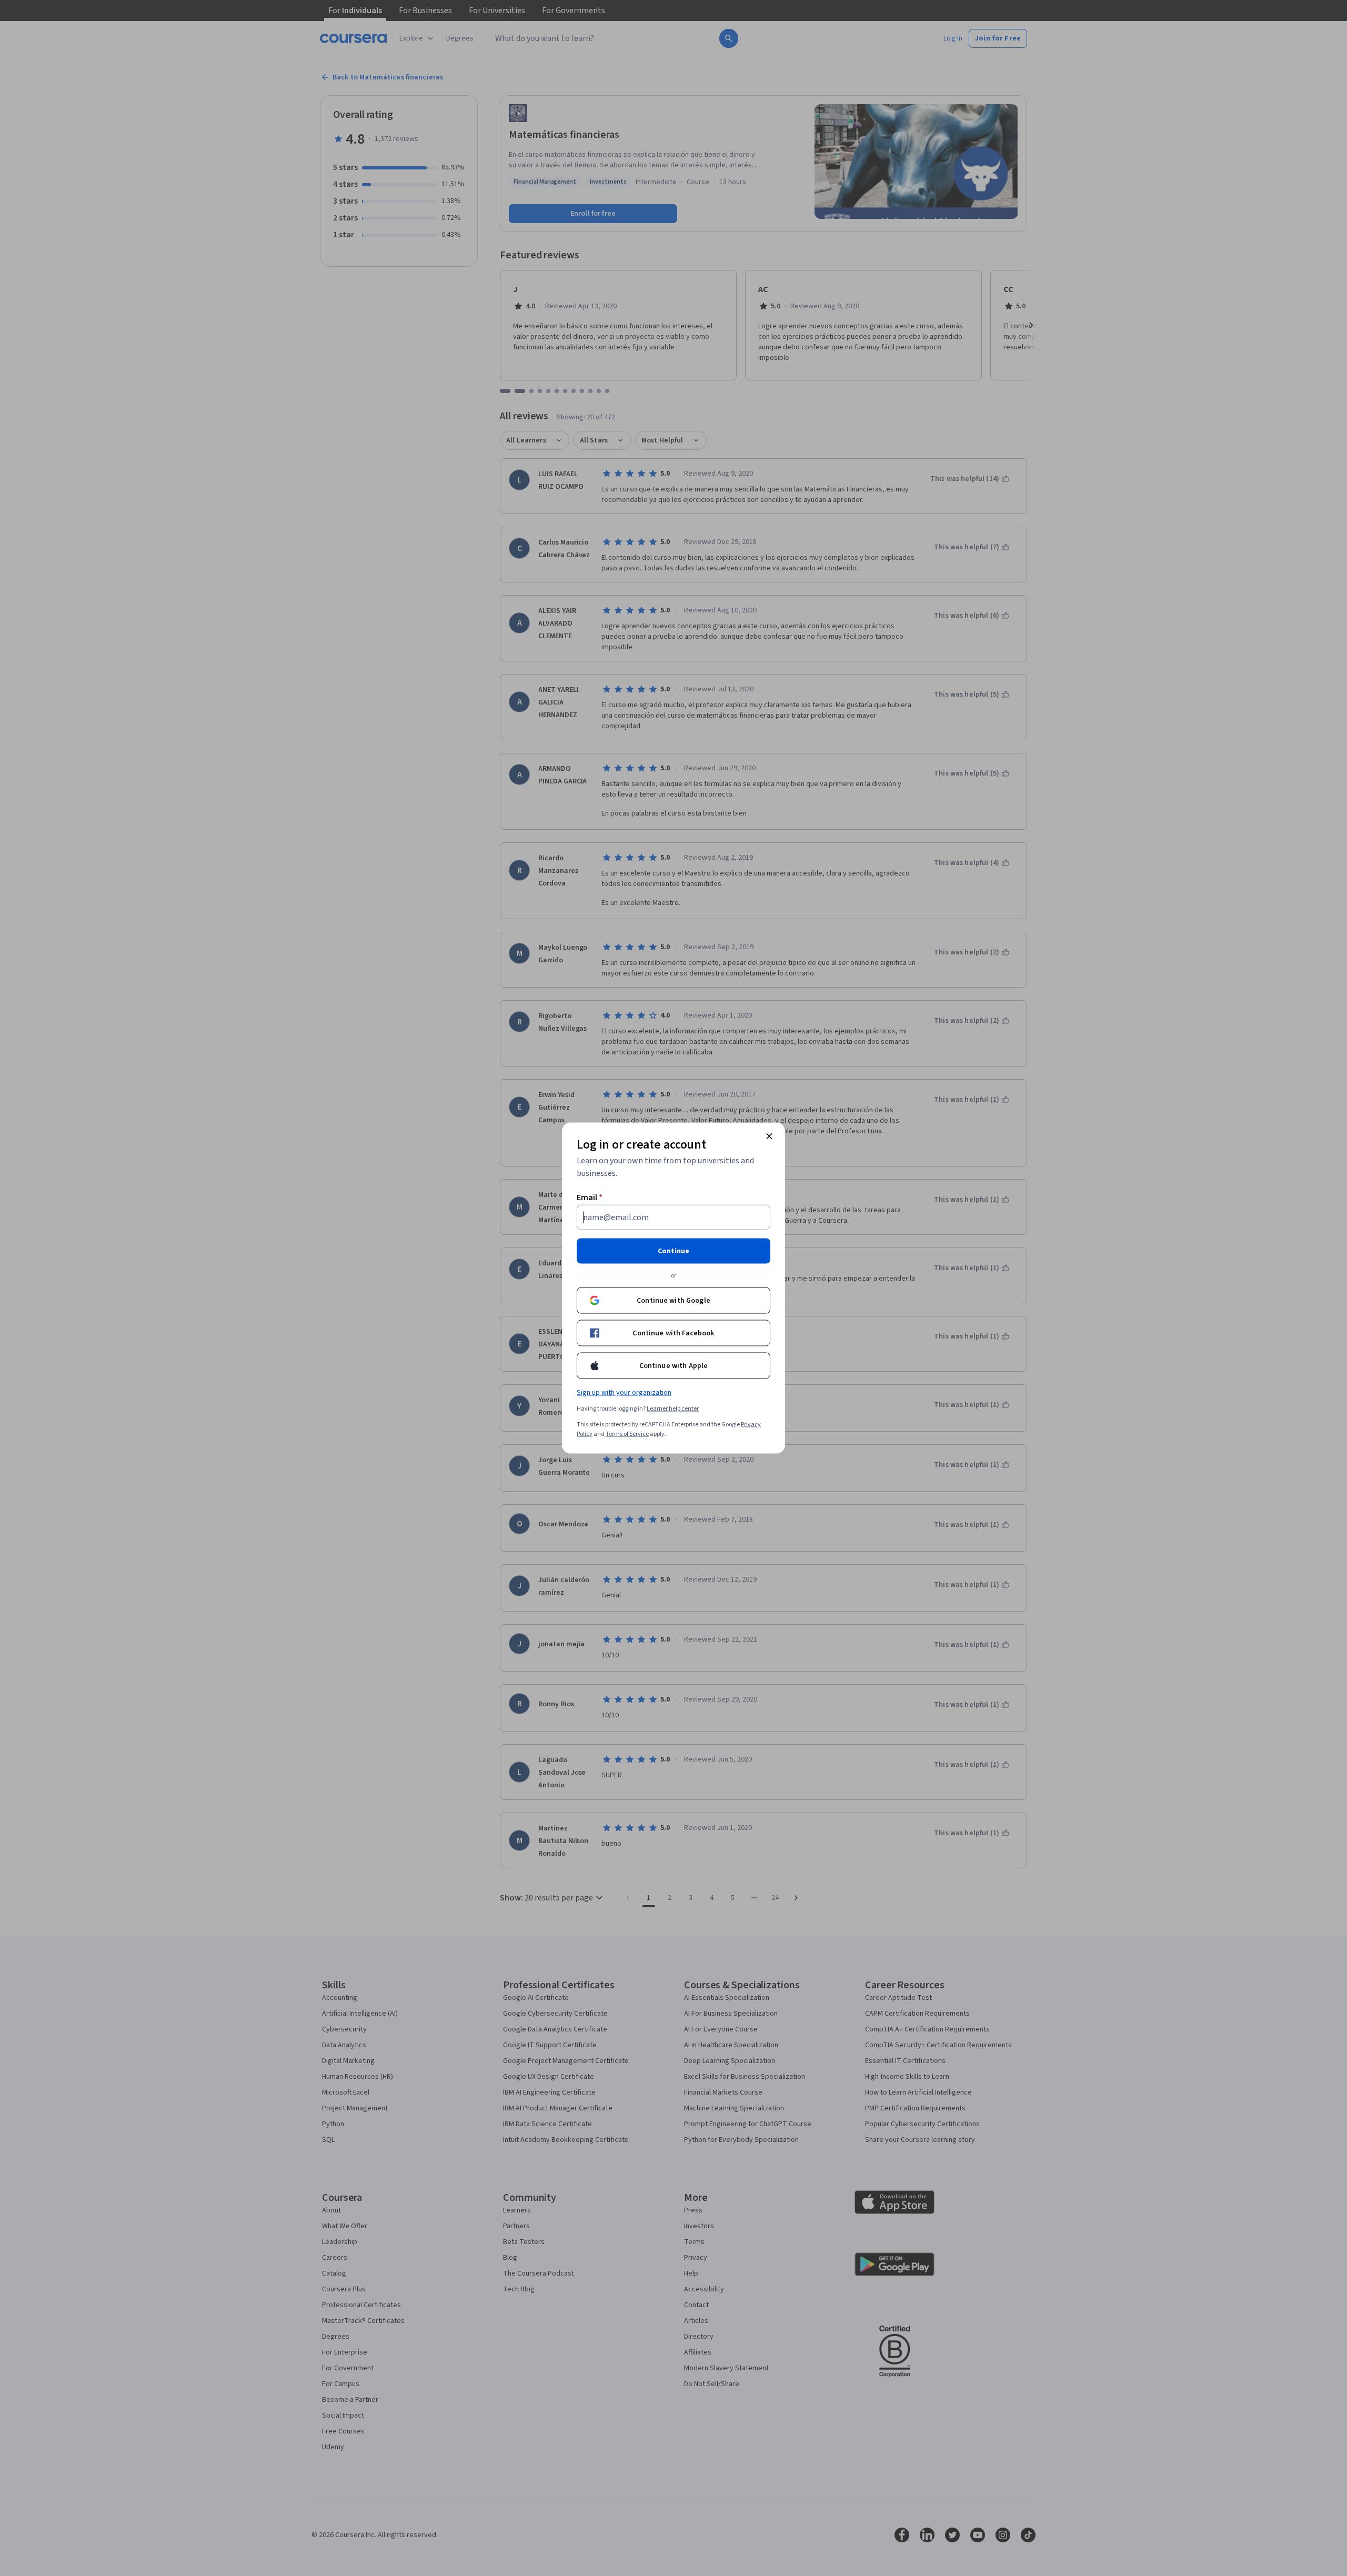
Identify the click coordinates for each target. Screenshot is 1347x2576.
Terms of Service (627, 1434)
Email (590, 1198)
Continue (673, 1251)
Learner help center (673, 1409)
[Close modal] (769, 1136)
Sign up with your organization (624, 1393)
